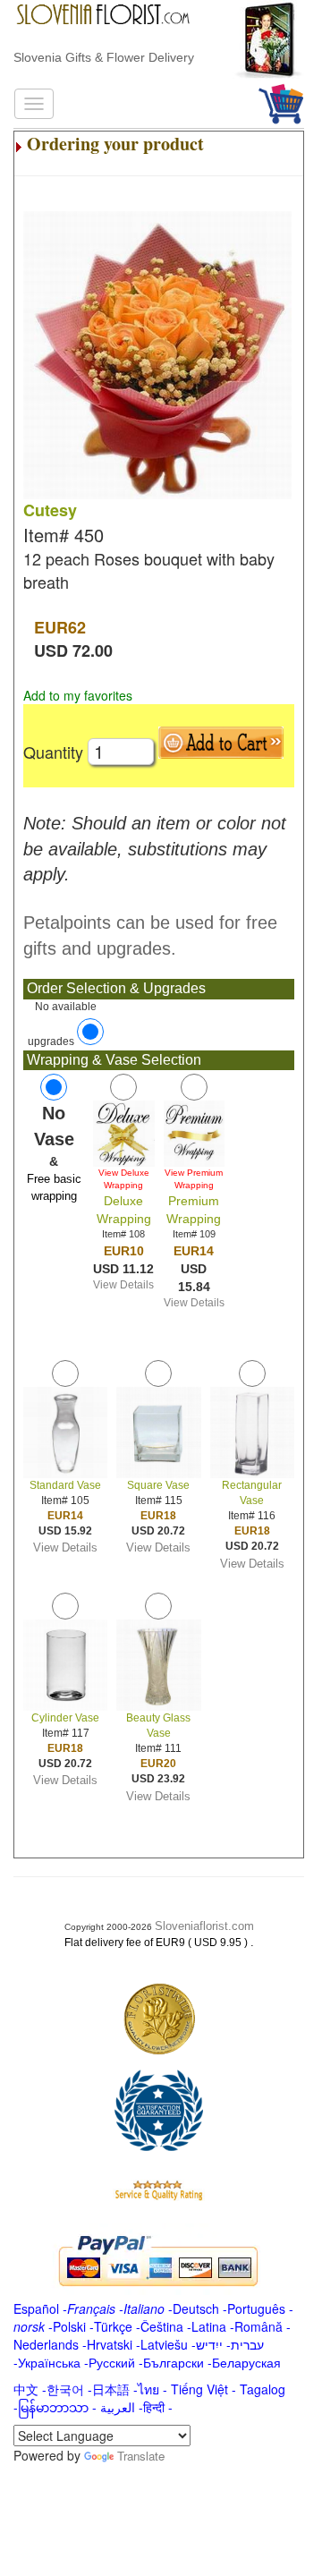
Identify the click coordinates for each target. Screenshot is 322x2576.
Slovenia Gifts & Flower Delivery (104, 57)
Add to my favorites (78, 695)
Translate (141, 2456)
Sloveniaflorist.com (204, 1926)
